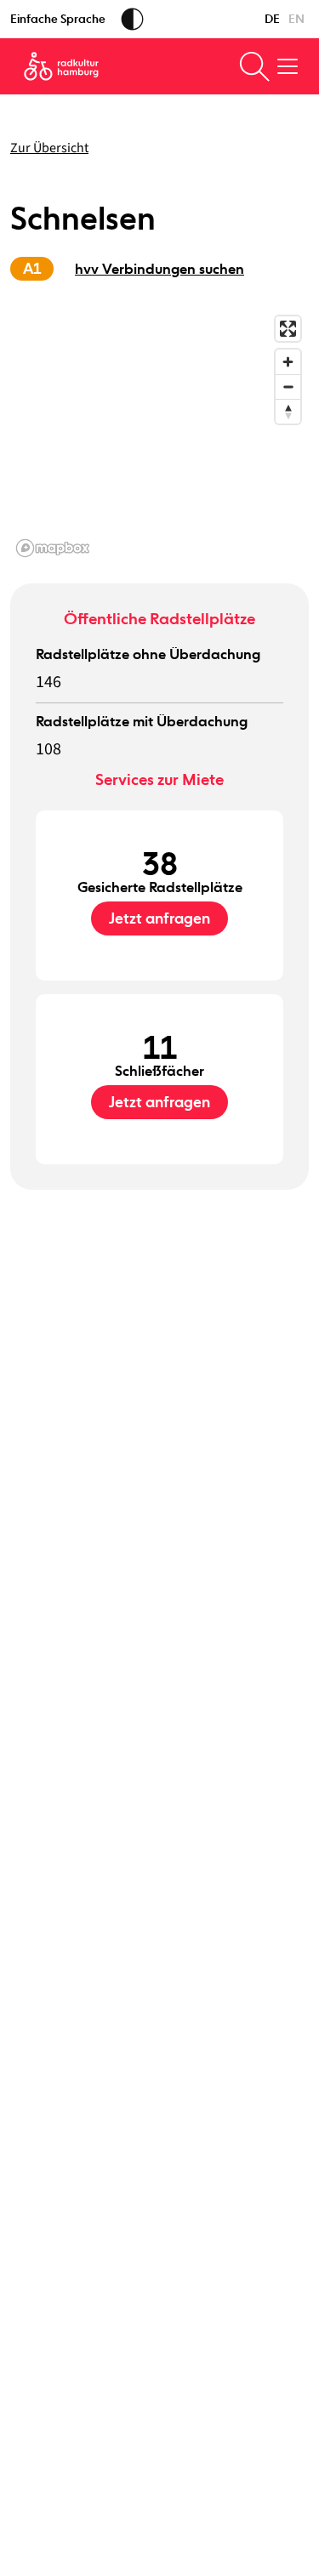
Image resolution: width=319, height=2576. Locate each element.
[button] (159, 435)
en (296, 19)
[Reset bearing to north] (288, 411)
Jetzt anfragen (159, 918)
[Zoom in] (288, 362)
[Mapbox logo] (53, 548)
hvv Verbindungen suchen (159, 269)
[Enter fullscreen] (288, 329)
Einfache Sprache (58, 19)
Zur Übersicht (49, 148)
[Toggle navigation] (288, 66)
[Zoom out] (288, 387)
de (272, 19)
